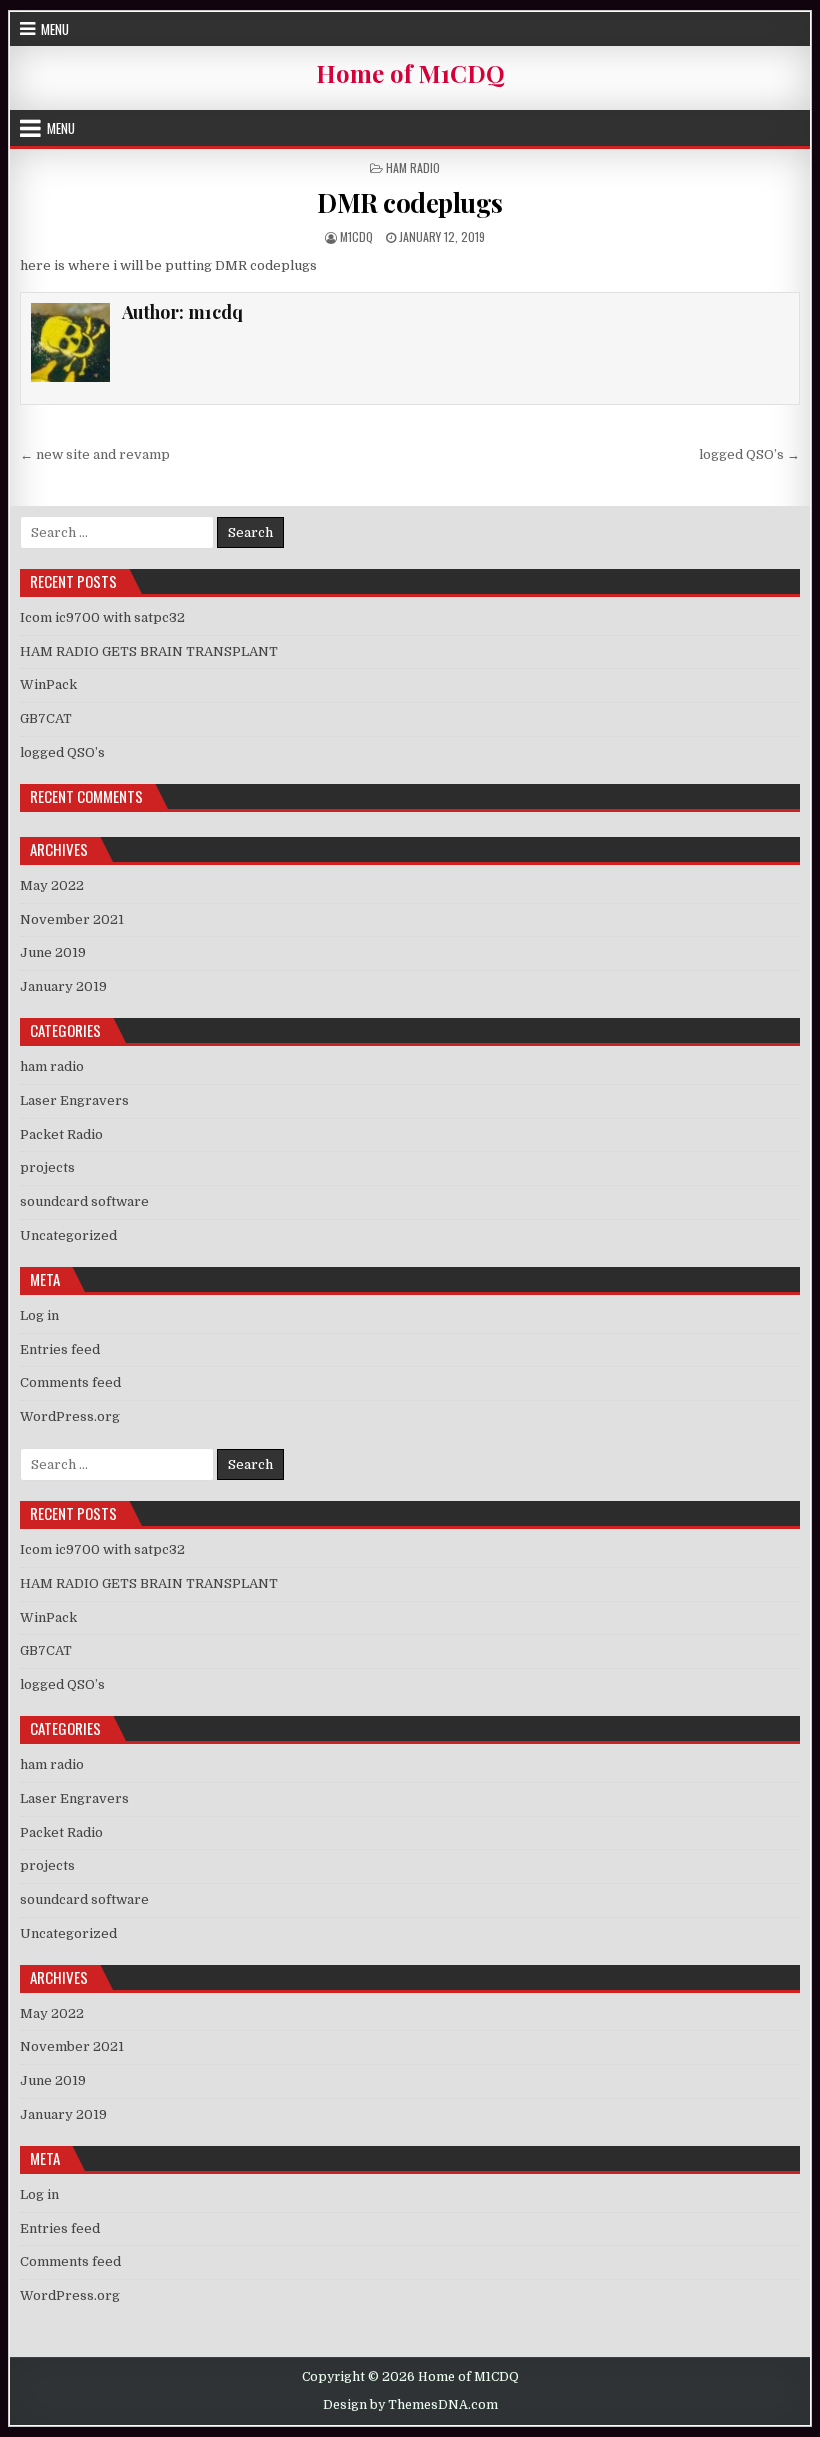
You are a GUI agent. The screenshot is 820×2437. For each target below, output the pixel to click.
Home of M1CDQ (410, 73)
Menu (55, 29)
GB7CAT (46, 718)
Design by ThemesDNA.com (410, 2405)
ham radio (413, 167)
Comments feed (70, 1382)
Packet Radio (61, 1134)
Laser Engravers (74, 1100)
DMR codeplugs (410, 202)
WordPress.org (70, 1416)
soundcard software (84, 1201)
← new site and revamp (95, 454)
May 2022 (52, 885)
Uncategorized (68, 1235)
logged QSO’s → (749, 454)
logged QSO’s (62, 752)
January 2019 (63, 986)
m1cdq (356, 236)
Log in (39, 1315)
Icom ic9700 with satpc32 (102, 617)
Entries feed (60, 1349)
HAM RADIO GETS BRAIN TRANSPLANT (149, 651)
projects (47, 1167)
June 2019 (53, 952)
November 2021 (72, 919)
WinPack (48, 684)
